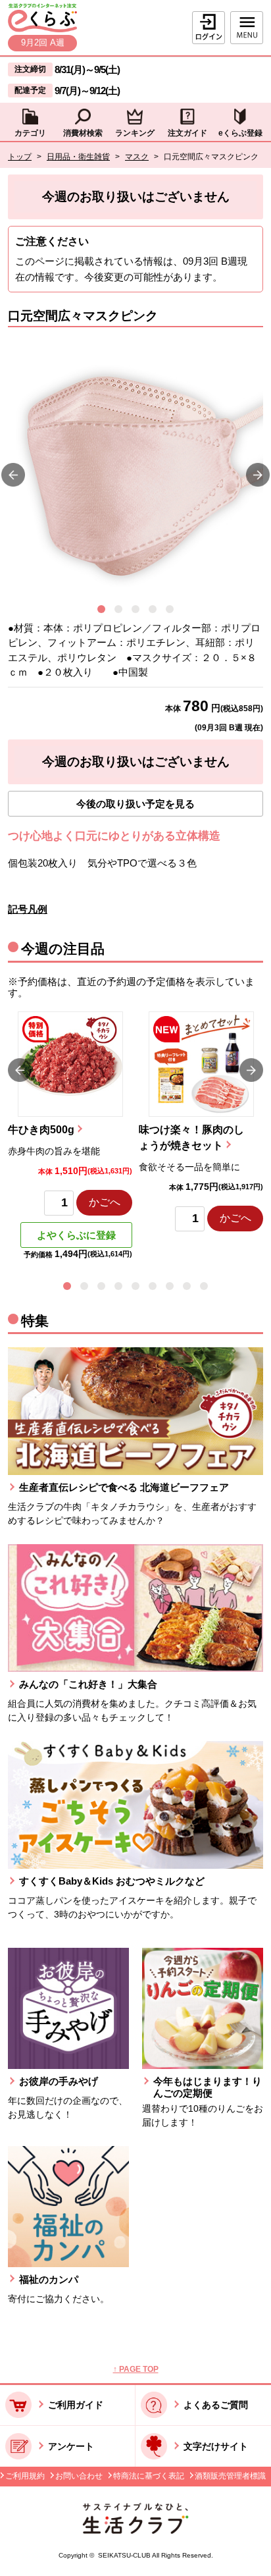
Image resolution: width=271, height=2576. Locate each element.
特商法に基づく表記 (149, 2476)
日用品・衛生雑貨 (78, 157)
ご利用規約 (25, 2476)
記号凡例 (28, 909)
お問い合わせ (79, 2476)
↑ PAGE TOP (136, 2369)
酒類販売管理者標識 (230, 2476)
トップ (20, 157)
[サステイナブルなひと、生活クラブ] (135, 2530)
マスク (137, 157)
